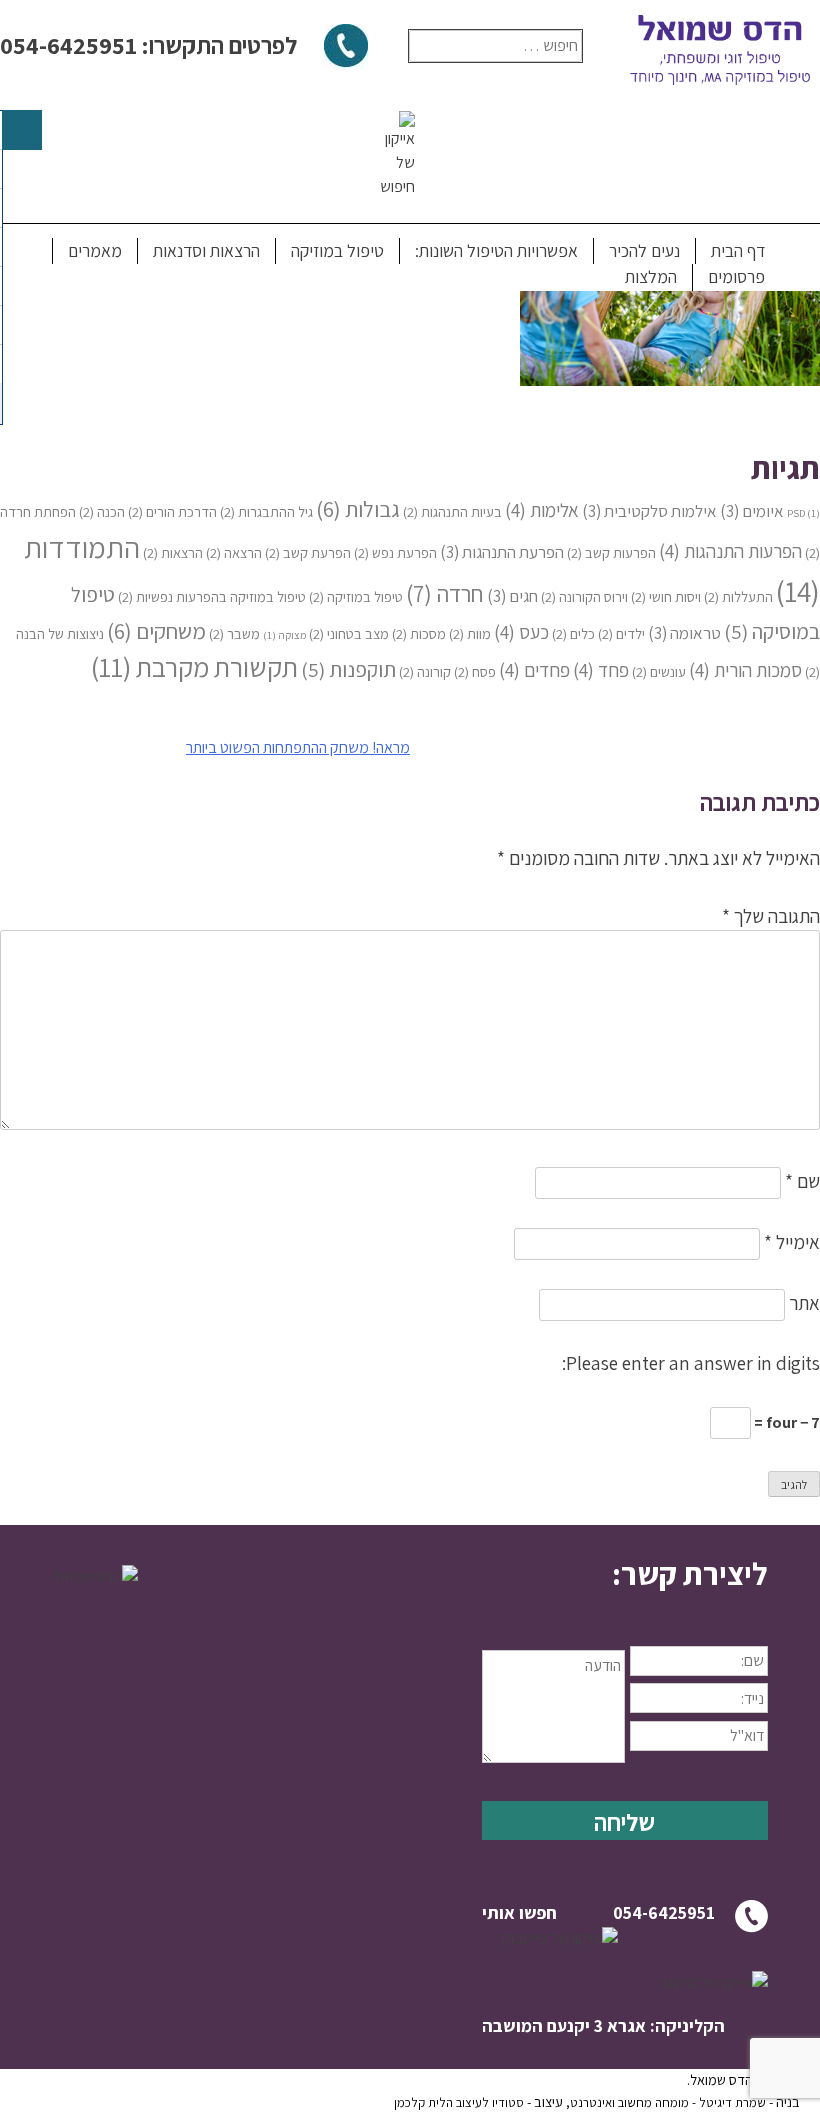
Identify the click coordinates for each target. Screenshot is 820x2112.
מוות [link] (470, 633)
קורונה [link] (425, 671)
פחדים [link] (534, 669)
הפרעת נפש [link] (395, 552)
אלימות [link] (542, 509)
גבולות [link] (358, 508)
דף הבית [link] (738, 250)
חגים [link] (512, 596)
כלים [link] (573, 633)
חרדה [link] (445, 593)
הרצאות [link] (173, 552)
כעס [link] (521, 631)
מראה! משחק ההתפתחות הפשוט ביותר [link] (298, 747)
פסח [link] (475, 671)
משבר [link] (234, 633)
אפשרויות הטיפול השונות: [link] (496, 250)
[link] (670, 379)
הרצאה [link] (234, 552)
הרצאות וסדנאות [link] (206, 250)
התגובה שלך (771, 916)
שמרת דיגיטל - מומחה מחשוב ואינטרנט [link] (668, 2102)
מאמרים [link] (95, 250)
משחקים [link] (156, 630)
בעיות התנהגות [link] (452, 511)
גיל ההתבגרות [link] (266, 511)
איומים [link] (752, 511)
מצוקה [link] (284, 635)
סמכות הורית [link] (745, 669)
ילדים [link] (621, 633)
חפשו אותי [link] (519, 1912)
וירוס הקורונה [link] (584, 596)
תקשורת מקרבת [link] (194, 667)
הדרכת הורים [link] (172, 511)
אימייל (792, 1242)
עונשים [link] (659, 671)
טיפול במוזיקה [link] (337, 250)
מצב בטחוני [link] (349, 633)
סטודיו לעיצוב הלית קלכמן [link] (459, 2102)
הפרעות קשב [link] (611, 552)
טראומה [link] (684, 633)
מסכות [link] (419, 633)
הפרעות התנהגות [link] (730, 550)
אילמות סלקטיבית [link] (649, 511)
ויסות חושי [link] (666, 596)
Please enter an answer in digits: (691, 1363)
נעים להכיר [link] (644, 250)
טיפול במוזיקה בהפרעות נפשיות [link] (212, 596)
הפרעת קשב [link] (308, 552)
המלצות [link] (651, 276)
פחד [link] (601, 669)
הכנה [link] (102, 511)
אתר (804, 1303)
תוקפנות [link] (348, 669)
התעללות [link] (738, 596)
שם (802, 1181)
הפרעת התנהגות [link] (502, 552)
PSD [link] (803, 513)
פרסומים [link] (736, 276)
